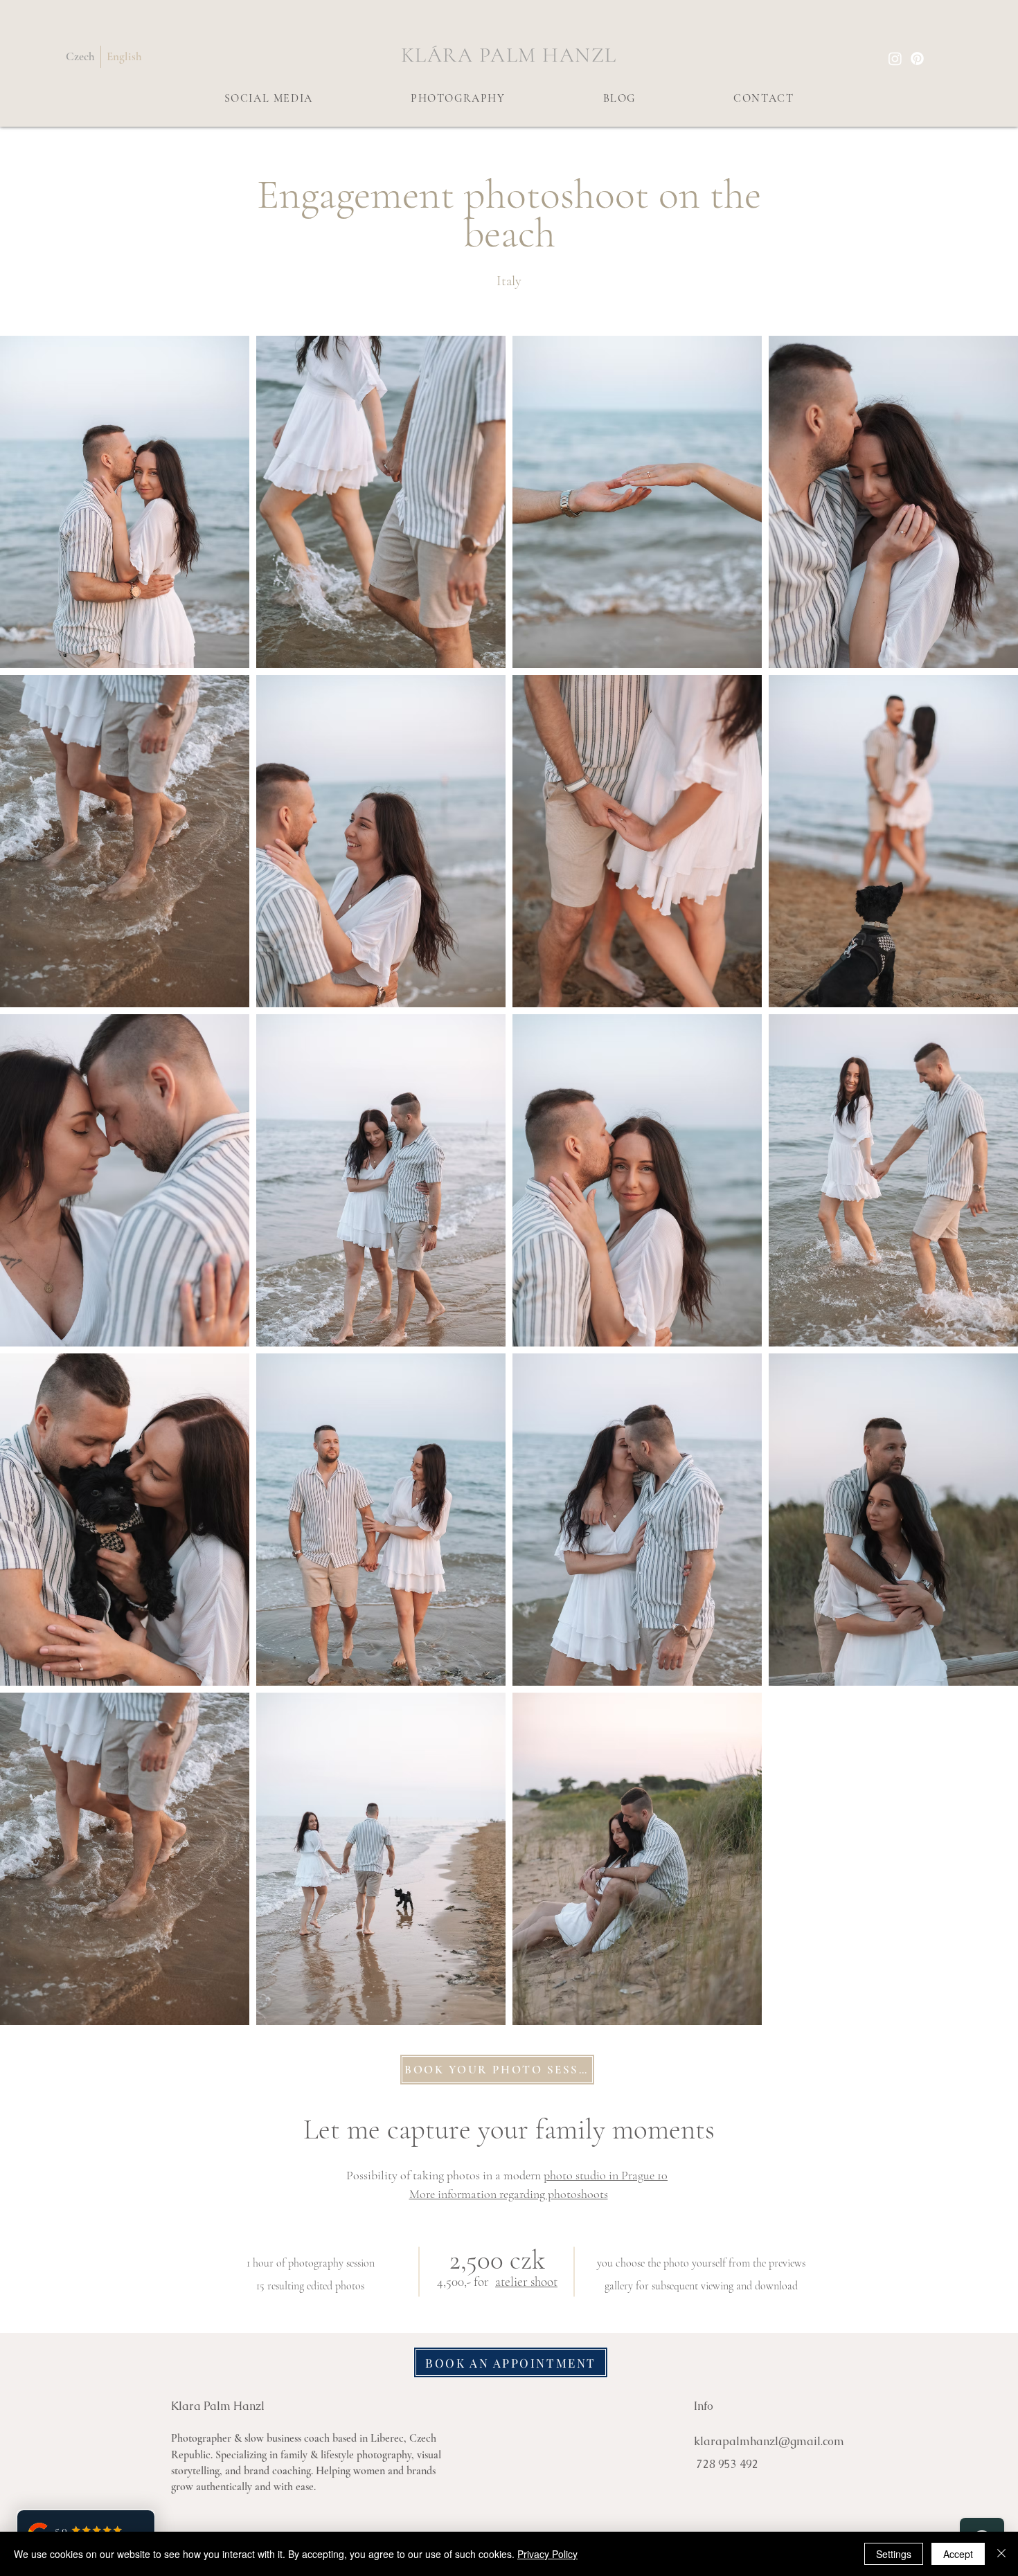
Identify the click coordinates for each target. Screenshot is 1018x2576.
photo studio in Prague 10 (606, 2175)
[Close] (1001, 2554)
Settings (894, 2554)
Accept (958, 2554)
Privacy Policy (547, 2554)
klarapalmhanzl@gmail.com (769, 2441)
